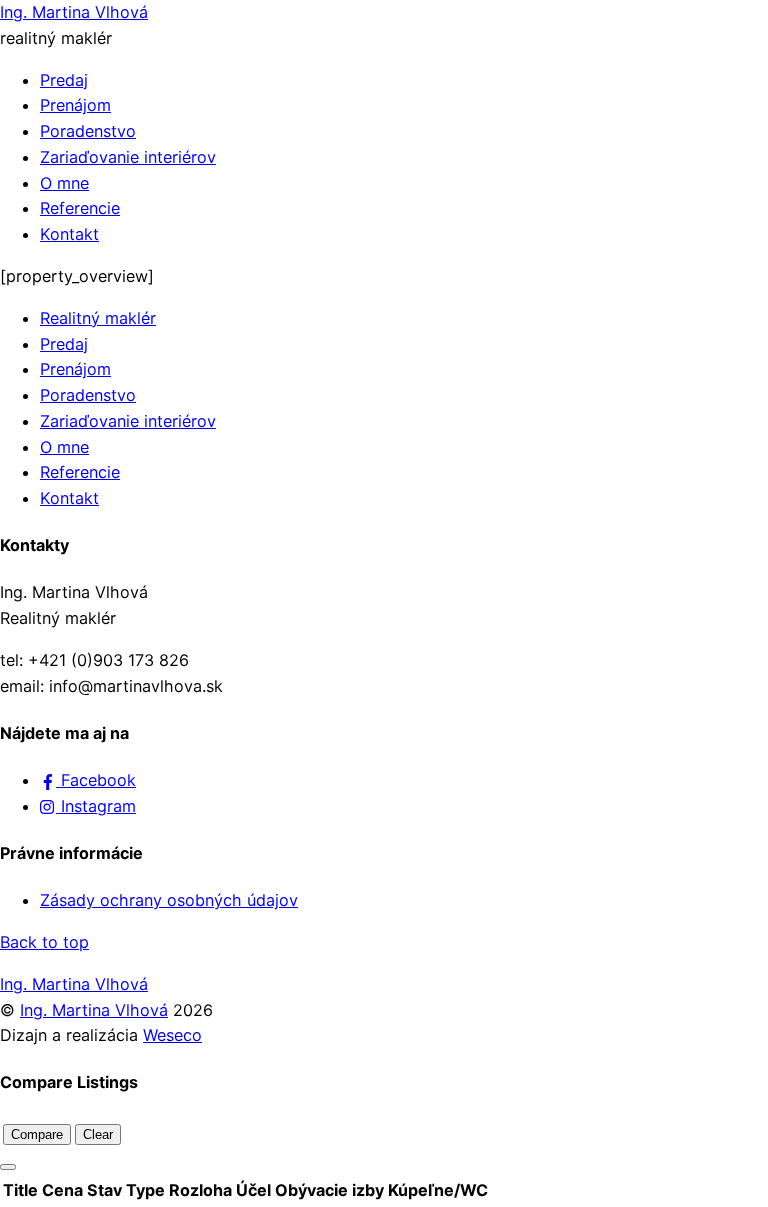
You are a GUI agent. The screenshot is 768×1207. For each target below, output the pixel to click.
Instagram (96, 806)
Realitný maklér (98, 318)
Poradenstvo (88, 131)
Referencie (80, 208)
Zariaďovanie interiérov (128, 157)
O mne (64, 183)
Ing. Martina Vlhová (94, 1010)
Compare (37, 1134)
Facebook (96, 780)
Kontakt (69, 234)
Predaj (64, 80)
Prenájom (75, 105)
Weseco (172, 1035)
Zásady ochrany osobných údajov (169, 900)
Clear (98, 1134)
